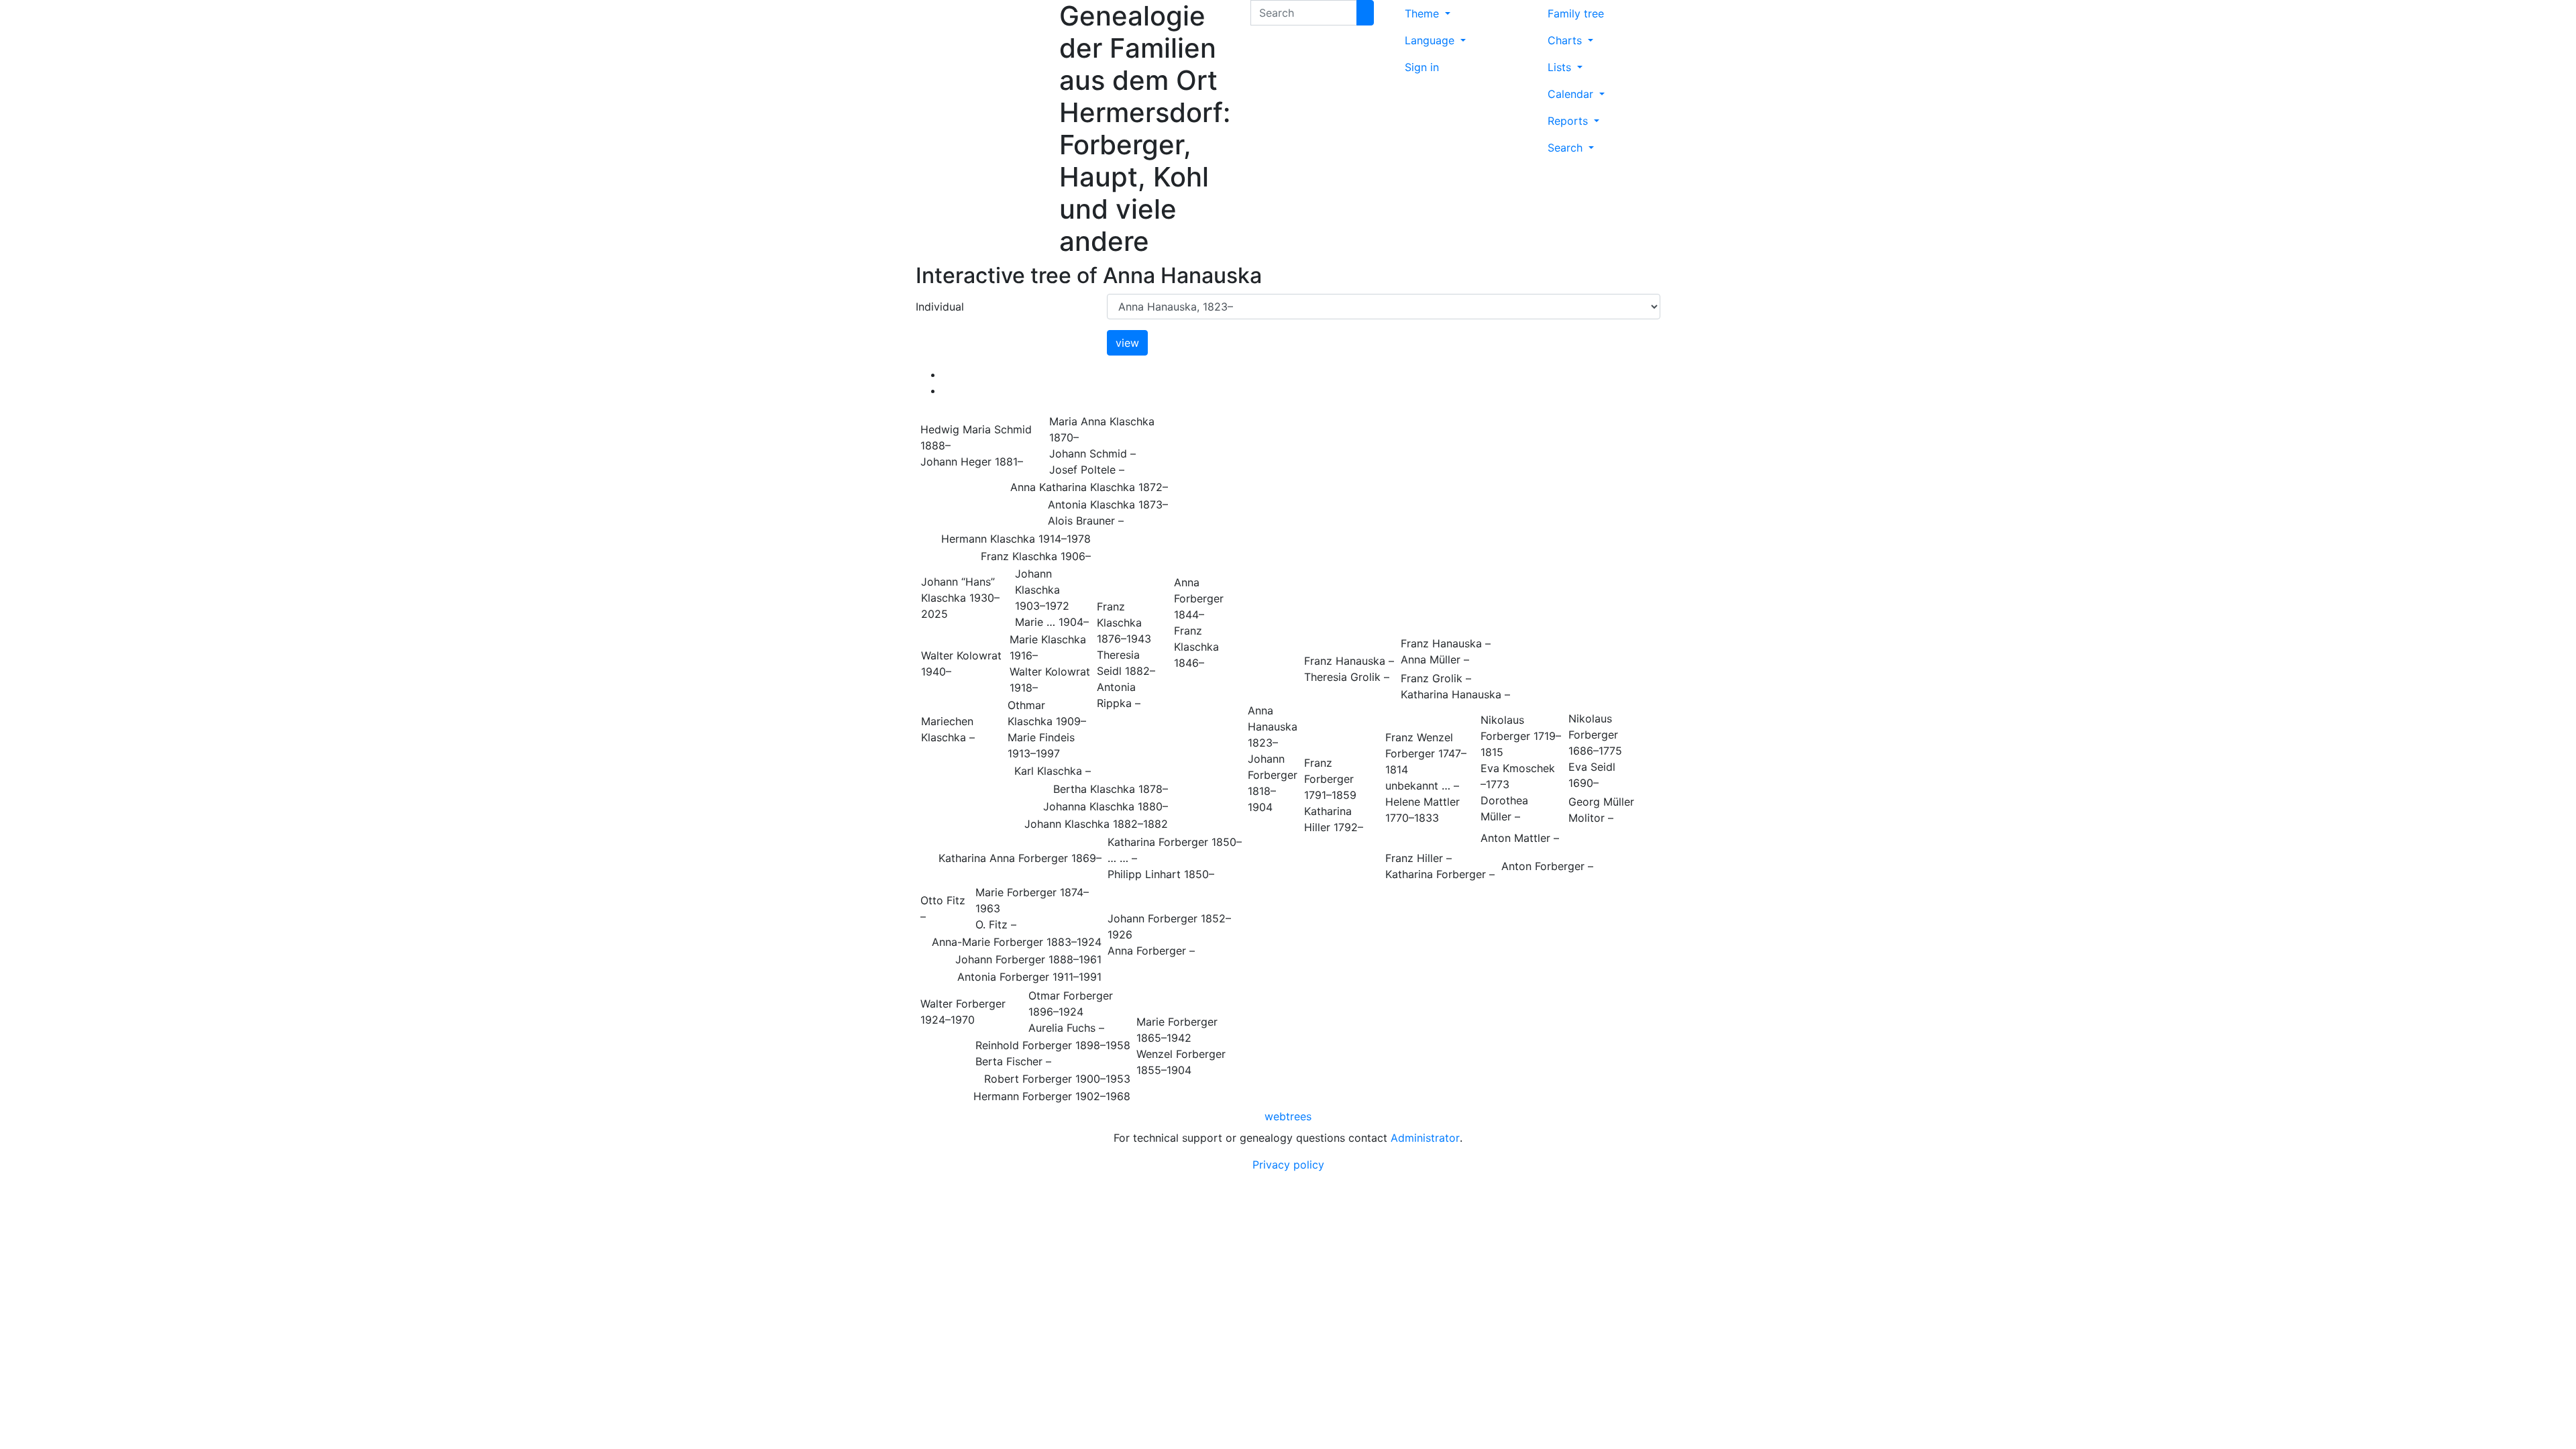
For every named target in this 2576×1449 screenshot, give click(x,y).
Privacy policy (1288, 1165)
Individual (940, 307)
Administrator (1425, 1138)
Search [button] (1567, 148)
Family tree (1576, 13)
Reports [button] (1569, 121)
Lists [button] (1561, 67)
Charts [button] (1566, 40)
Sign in (1422, 67)
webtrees (1288, 1116)
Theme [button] (1424, 13)
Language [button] (1431, 40)
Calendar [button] (1572, 94)
